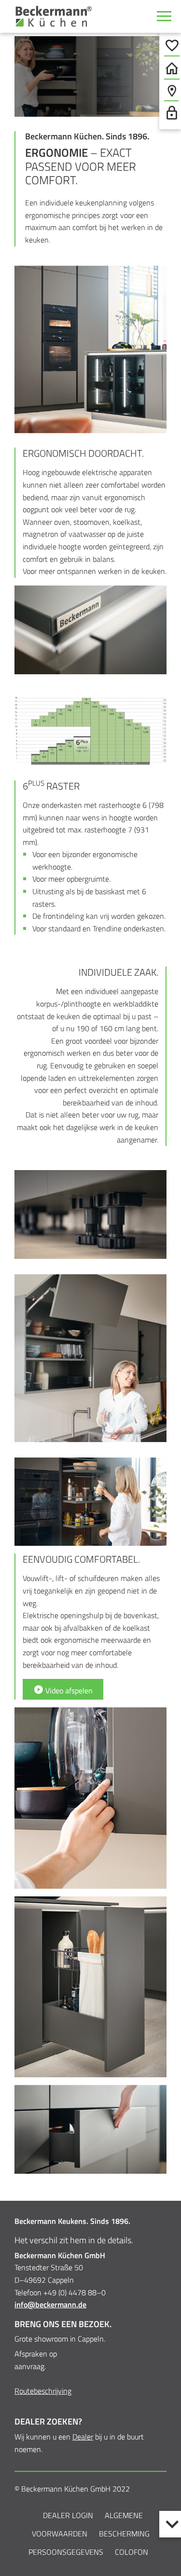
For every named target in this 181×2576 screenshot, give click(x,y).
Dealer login (68, 2515)
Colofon (132, 2552)
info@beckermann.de (50, 2304)
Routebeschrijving (43, 2391)
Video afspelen (68, 1690)
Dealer (83, 2437)
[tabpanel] (90, 76)
